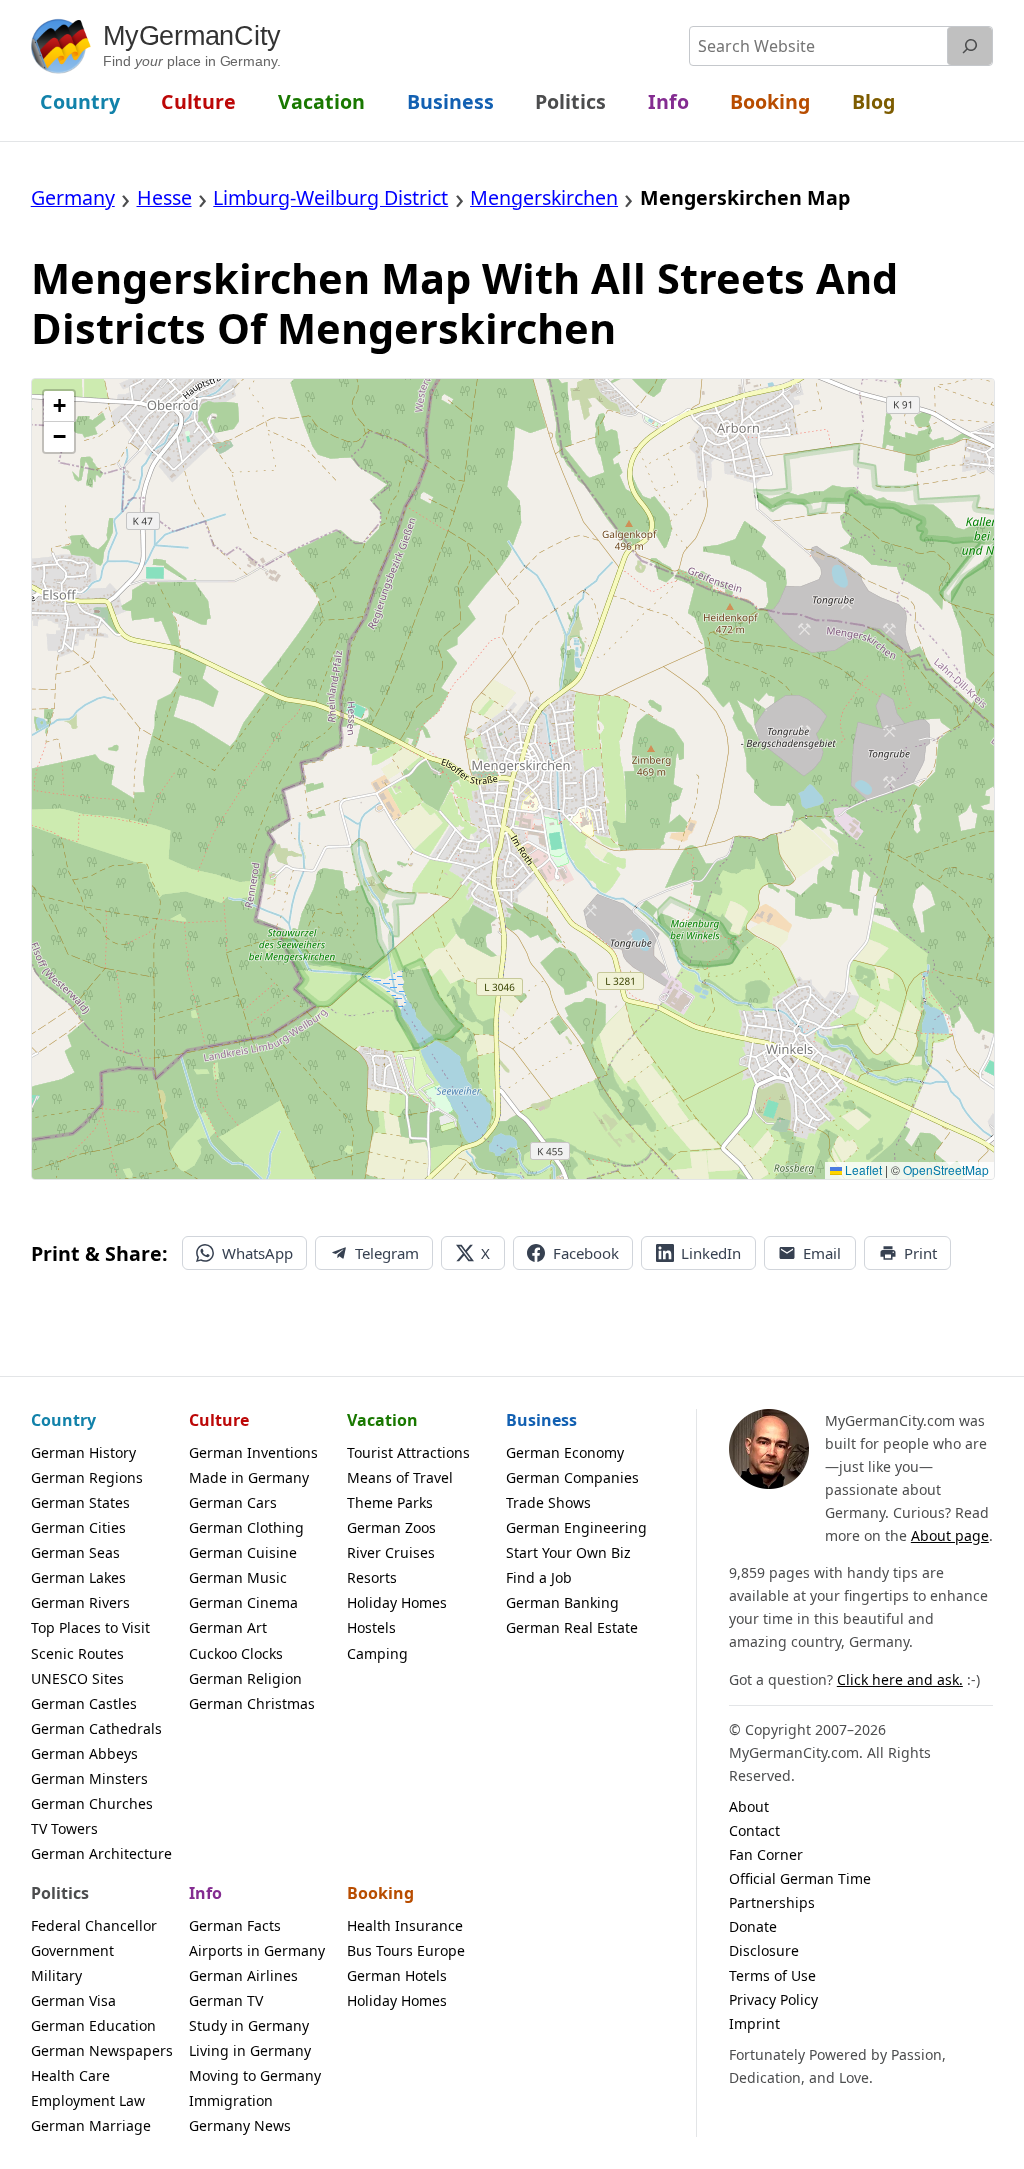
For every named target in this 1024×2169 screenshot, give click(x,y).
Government (72, 1950)
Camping (377, 1653)
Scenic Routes (77, 1653)
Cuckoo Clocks (236, 1653)
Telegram (387, 1253)
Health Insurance (405, 1925)
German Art (228, 1627)
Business (541, 1420)
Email (822, 1253)
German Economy (565, 1452)
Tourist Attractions (408, 1452)
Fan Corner (766, 1854)
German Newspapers (102, 2050)
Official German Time (800, 1878)
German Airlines (243, 1975)
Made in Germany (249, 1477)
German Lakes (78, 1577)
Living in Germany (250, 2050)
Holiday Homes (397, 1602)
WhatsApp (257, 1253)
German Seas (75, 1552)
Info (205, 1893)
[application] (513, 779)
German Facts (235, 1925)
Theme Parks (390, 1502)
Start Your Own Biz (568, 1552)
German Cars (233, 1502)
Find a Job (539, 1577)
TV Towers (64, 1828)
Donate (753, 1926)
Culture (219, 1420)
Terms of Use (772, 1975)
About (749, 1806)
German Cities (78, 1527)
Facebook (586, 1253)
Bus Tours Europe (406, 1950)
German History (83, 1452)
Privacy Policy (773, 1999)
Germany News (240, 2125)
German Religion (245, 1678)
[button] (59, 406)
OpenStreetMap (946, 1169)
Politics (60, 1893)
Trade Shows (548, 1502)
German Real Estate (572, 1627)
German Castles (84, 1703)
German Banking (562, 1602)
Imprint (754, 2023)
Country (63, 1420)
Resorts (372, 1577)
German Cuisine (243, 1552)
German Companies (572, 1477)
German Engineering (576, 1527)
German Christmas (252, 1703)
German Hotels (397, 1975)
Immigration (231, 2100)
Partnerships (772, 1902)
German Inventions (253, 1452)
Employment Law (88, 2100)
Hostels (371, 1627)
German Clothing (246, 1527)
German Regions (87, 1477)
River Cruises (391, 1552)
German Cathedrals (96, 1728)
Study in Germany (249, 2025)
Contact (754, 1830)
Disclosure (764, 1950)
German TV (226, 2000)
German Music (238, 1577)
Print (920, 1253)
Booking (380, 1893)
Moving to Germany (255, 2075)
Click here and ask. (900, 1679)
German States (80, 1502)
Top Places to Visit (90, 1627)
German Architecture (101, 1853)
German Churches (92, 1803)
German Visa (73, 2000)
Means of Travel (400, 1477)
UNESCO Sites (77, 1678)
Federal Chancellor (94, 1925)
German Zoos (391, 1527)
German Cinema (243, 1602)
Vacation (382, 1420)
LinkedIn (711, 1253)
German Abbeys (84, 1753)
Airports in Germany (257, 1950)
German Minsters (89, 1778)
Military (56, 1975)
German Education (93, 2025)
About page (950, 1535)
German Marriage (91, 2125)
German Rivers (80, 1602)
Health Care (70, 2075)
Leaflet (862, 1169)
